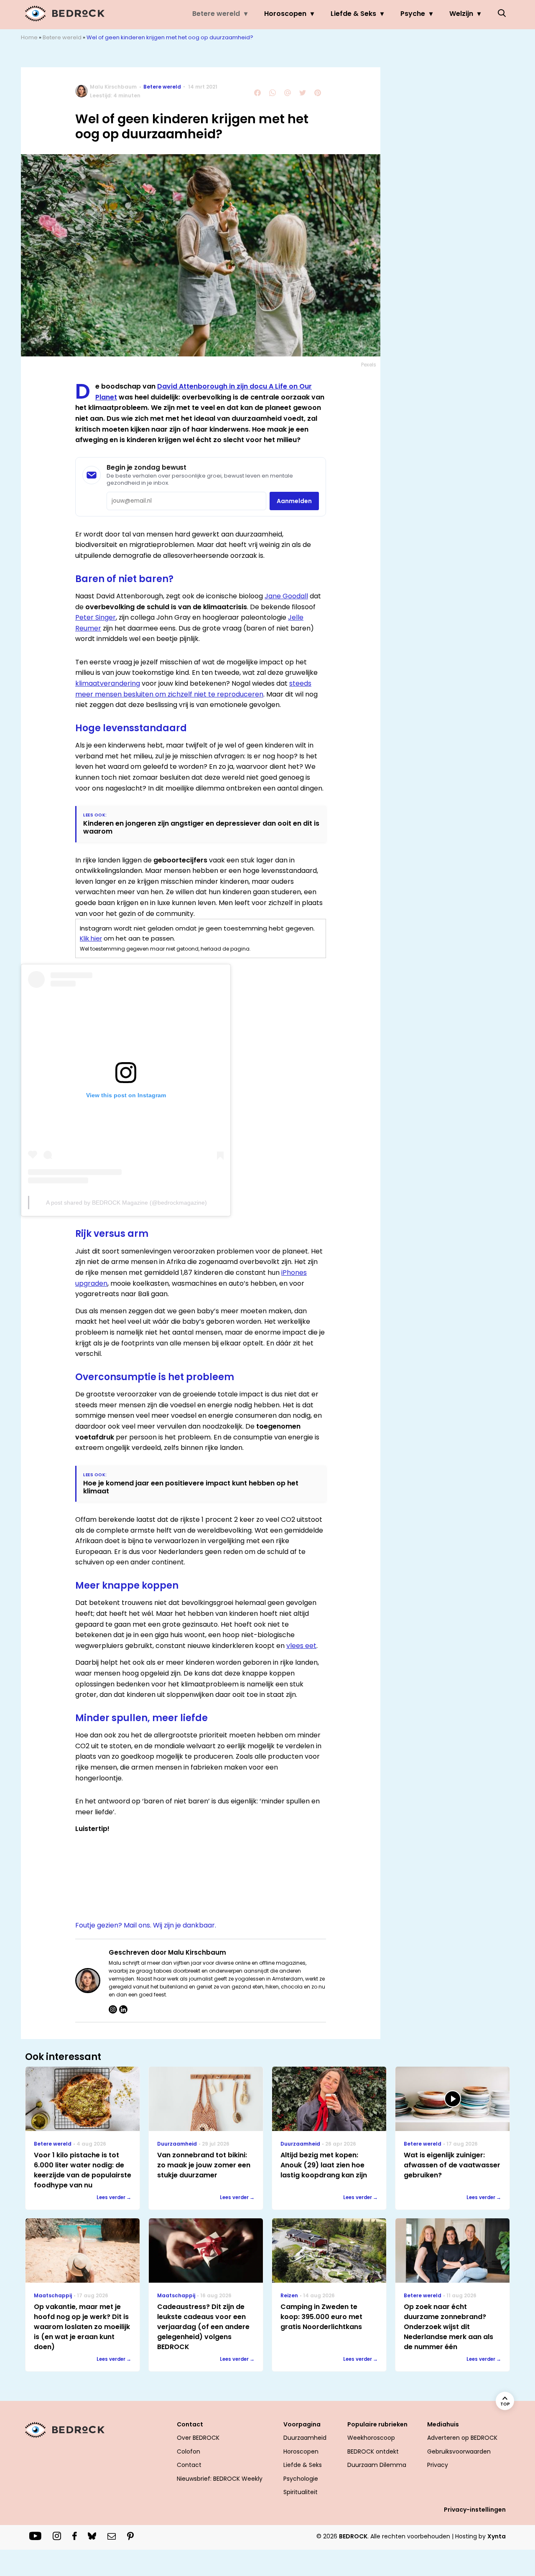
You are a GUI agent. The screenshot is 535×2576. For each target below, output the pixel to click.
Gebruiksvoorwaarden (459, 2451)
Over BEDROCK (198, 2438)
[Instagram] (113, 2009)
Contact (189, 2465)
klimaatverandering (108, 683)
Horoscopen (285, 14)
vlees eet (301, 1646)
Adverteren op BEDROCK (462, 2438)
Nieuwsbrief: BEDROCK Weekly (220, 2479)
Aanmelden (294, 501)
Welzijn (461, 14)
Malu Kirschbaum (113, 87)
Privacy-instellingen (475, 2510)
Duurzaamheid (305, 2438)
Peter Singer (96, 617)
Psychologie (301, 2479)
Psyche (413, 14)
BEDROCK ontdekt (373, 2451)
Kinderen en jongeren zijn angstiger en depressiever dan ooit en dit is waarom (201, 827)
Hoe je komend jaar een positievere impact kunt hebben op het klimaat (191, 1487)
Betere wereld (216, 14)
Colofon (189, 2451)
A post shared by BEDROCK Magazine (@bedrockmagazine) (126, 1203)
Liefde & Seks (353, 14)
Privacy (438, 2465)
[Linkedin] (123, 2009)
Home (29, 37)
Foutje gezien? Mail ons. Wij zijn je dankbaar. (146, 1925)
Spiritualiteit (301, 2492)
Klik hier (91, 938)
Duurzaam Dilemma (377, 2465)
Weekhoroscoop (371, 2438)
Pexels (369, 365)
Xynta (497, 2536)
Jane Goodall (286, 596)
